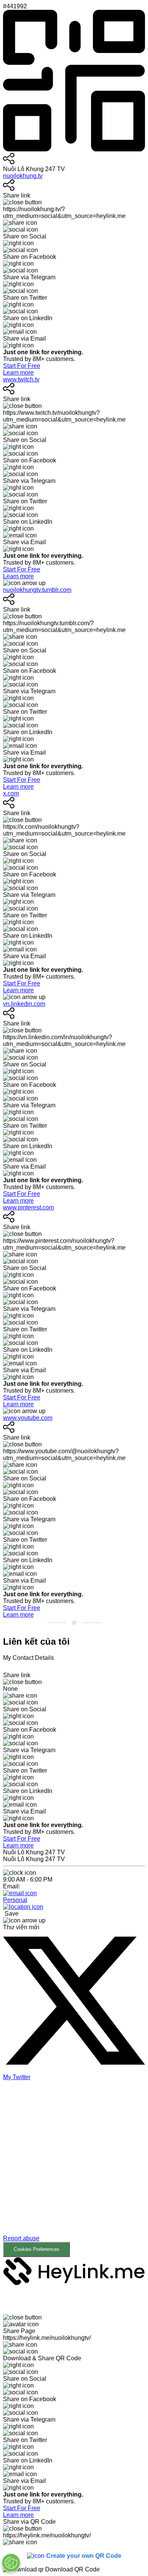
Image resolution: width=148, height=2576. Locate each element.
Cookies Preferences (37, 2249)
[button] (74, 2174)
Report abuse (21, 2238)
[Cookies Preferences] (11, 2563)
